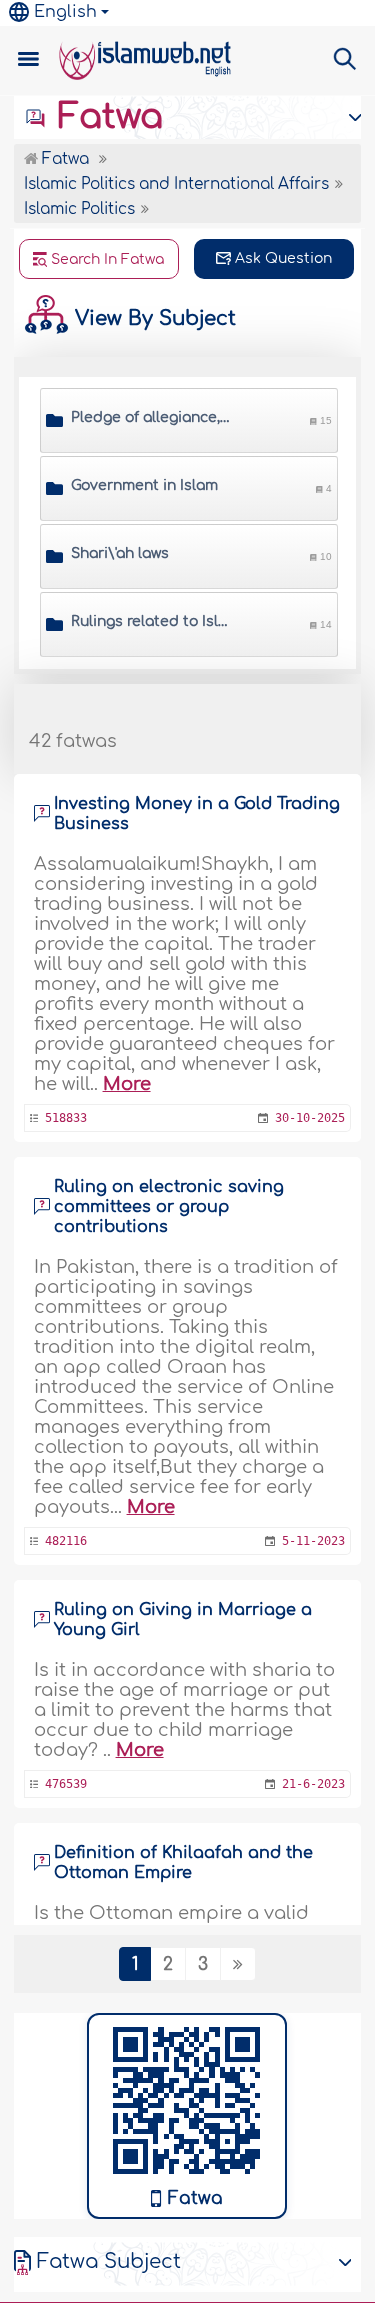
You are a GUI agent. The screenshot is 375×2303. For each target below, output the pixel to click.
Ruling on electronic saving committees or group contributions (169, 1207)
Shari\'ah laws (120, 553)
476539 (66, 1784)
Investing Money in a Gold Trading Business (197, 814)
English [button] (65, 12)
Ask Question (281, 258)
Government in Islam (144, 485)
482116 (66, 1541)
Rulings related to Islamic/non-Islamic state (151, 621)
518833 (66, 1118)
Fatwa (105, 117)
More (127, 1084)
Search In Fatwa (105, 259)
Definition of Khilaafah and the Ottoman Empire (183, 1863)
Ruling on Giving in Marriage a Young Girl (183, 1620)
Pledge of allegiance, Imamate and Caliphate (151, 417)
